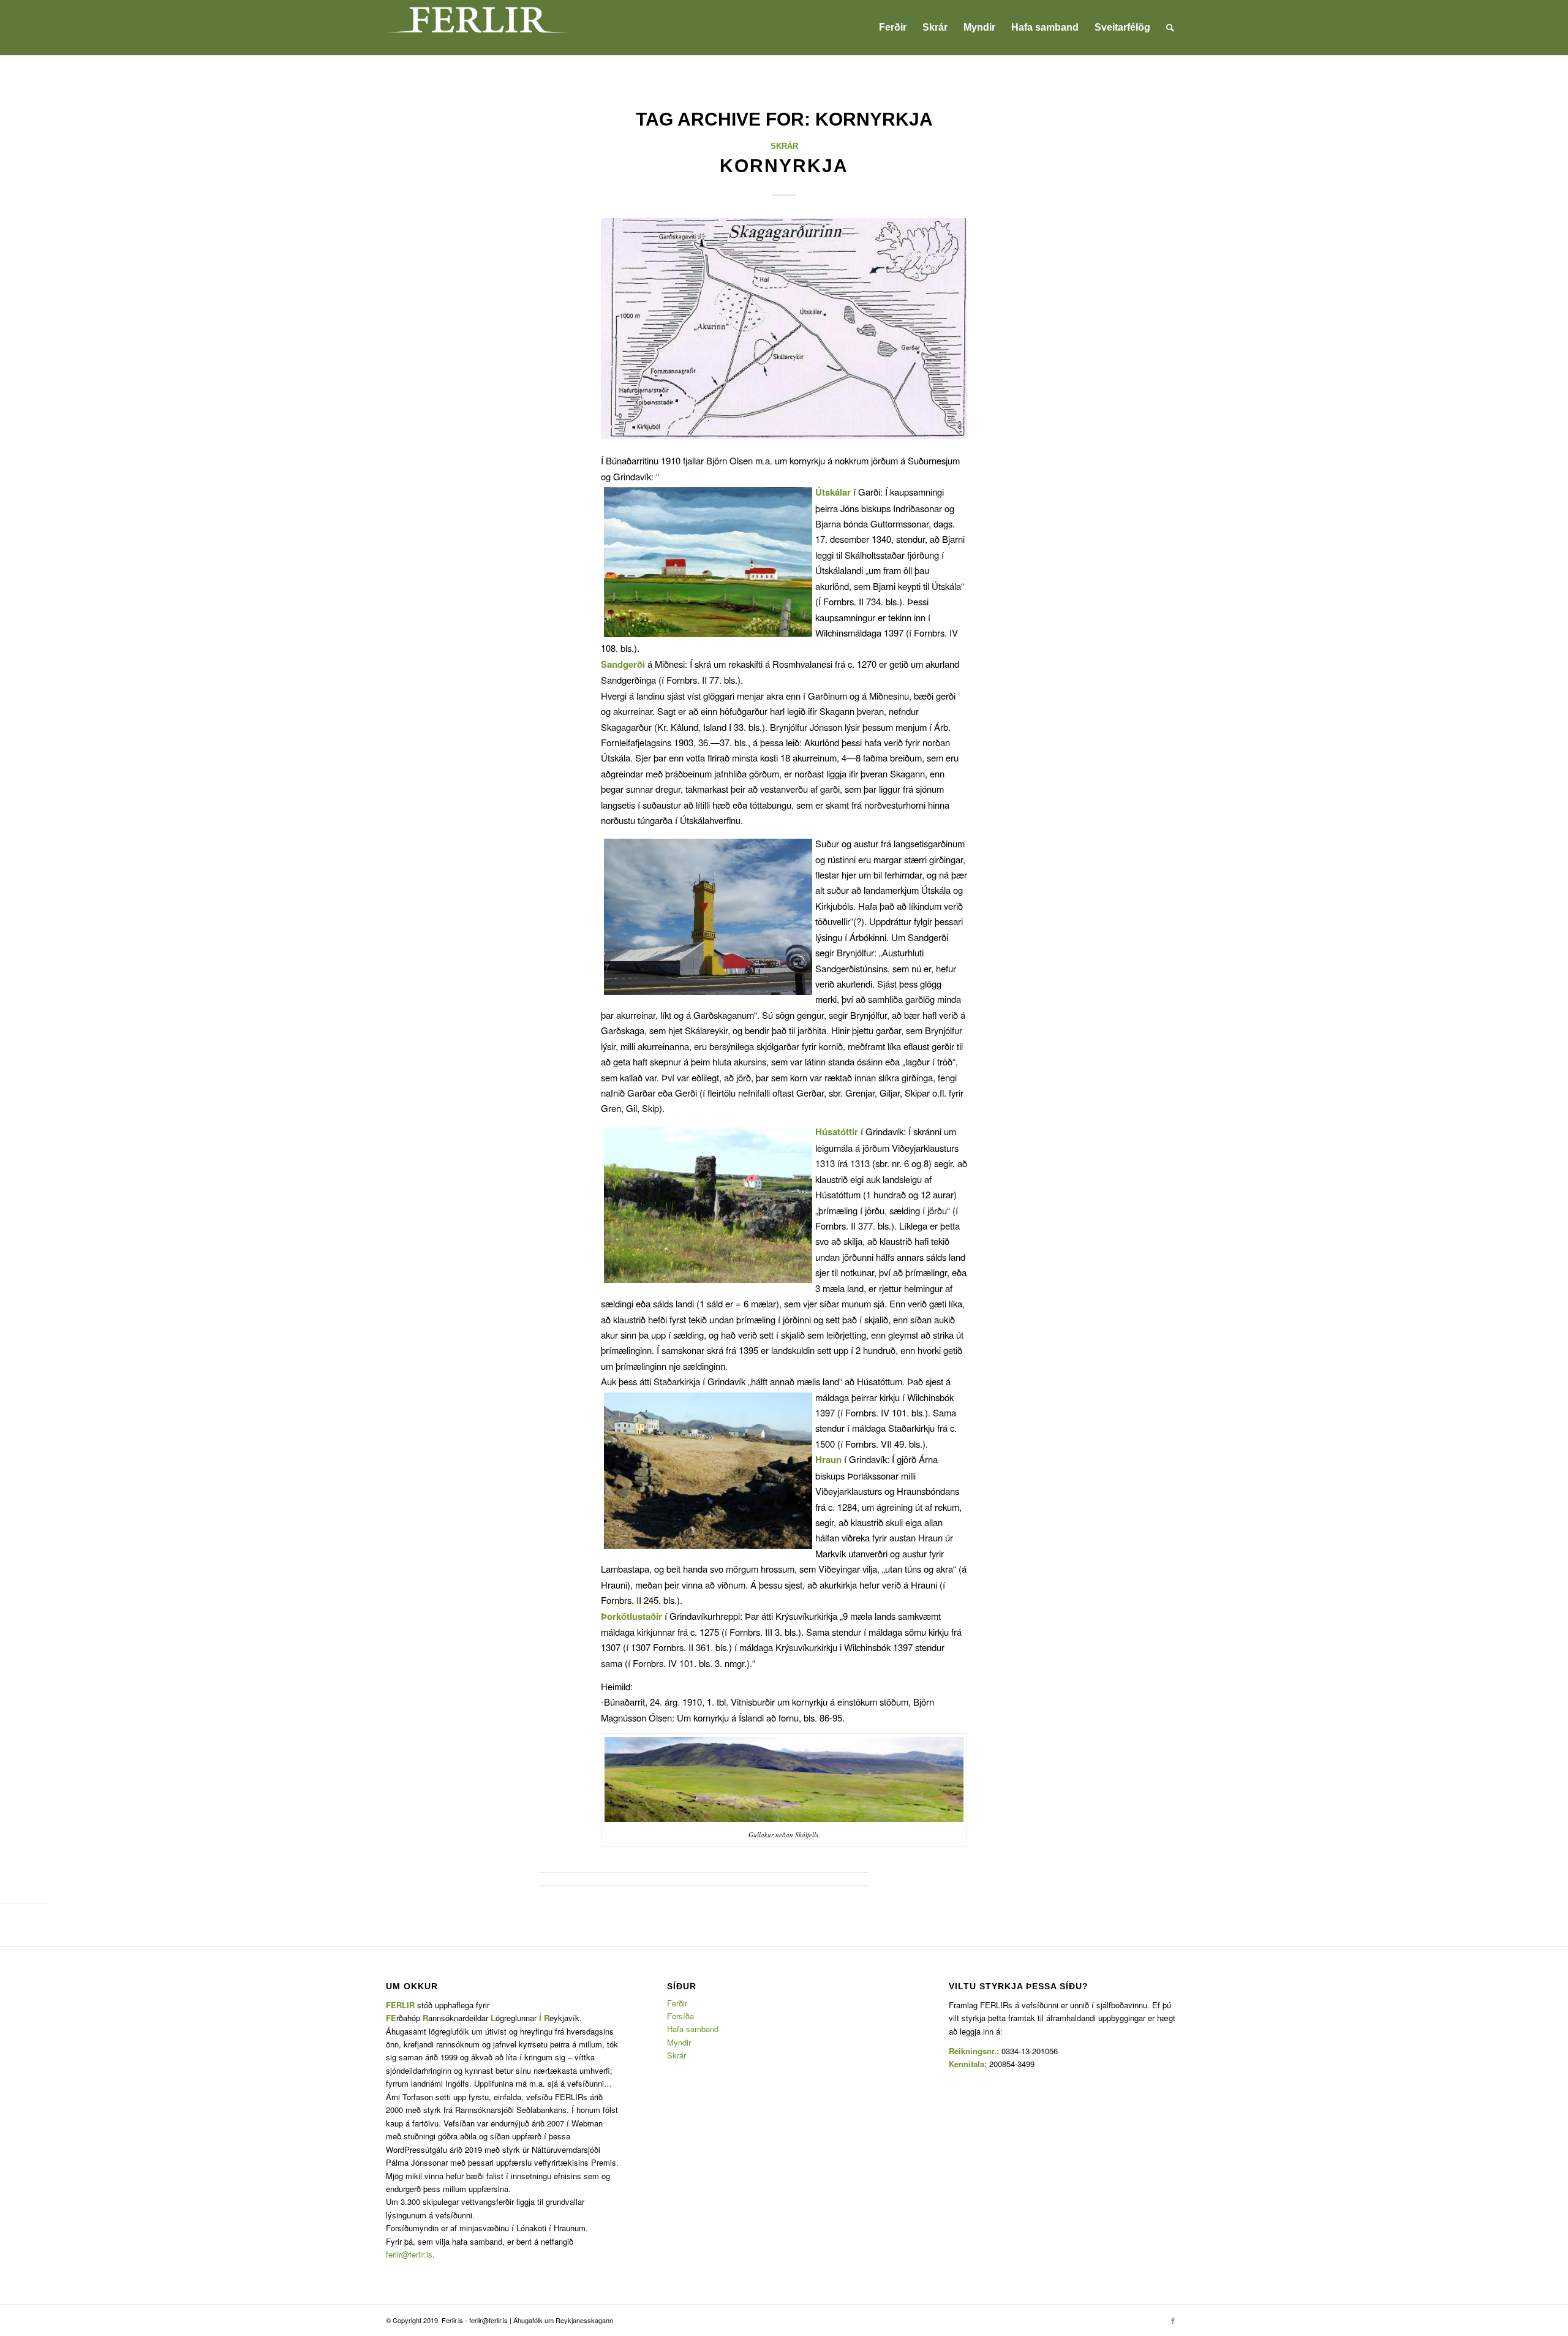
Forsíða (680, 2016)
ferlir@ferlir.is (409, 2254)
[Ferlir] (478, 28)
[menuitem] (893, 28)
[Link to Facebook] (1173, 2320)
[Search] (1170, 28)
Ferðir (677, 2003)
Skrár (784, 146)
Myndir (679, 2042)
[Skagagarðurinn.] (784, 328)
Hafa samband (693, 2029)
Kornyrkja (784, 166)
